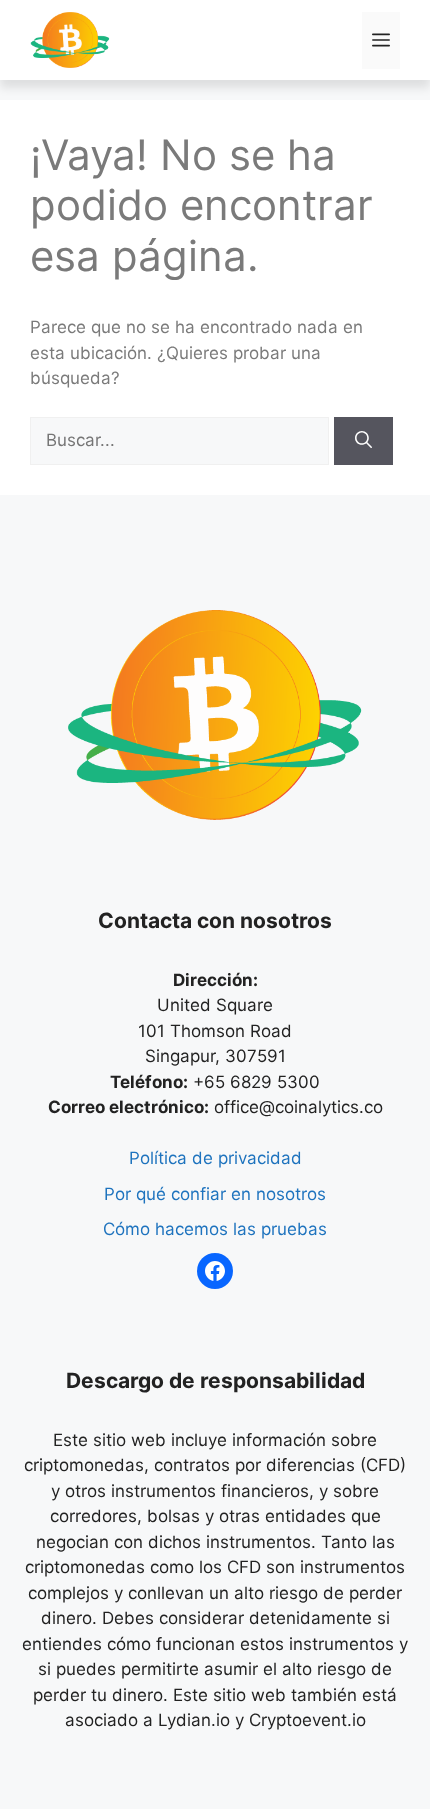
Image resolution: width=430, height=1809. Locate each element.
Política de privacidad (215, 1158)
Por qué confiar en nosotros (215, 1194)
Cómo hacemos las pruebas (215, 1229)
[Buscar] (363, 441)
